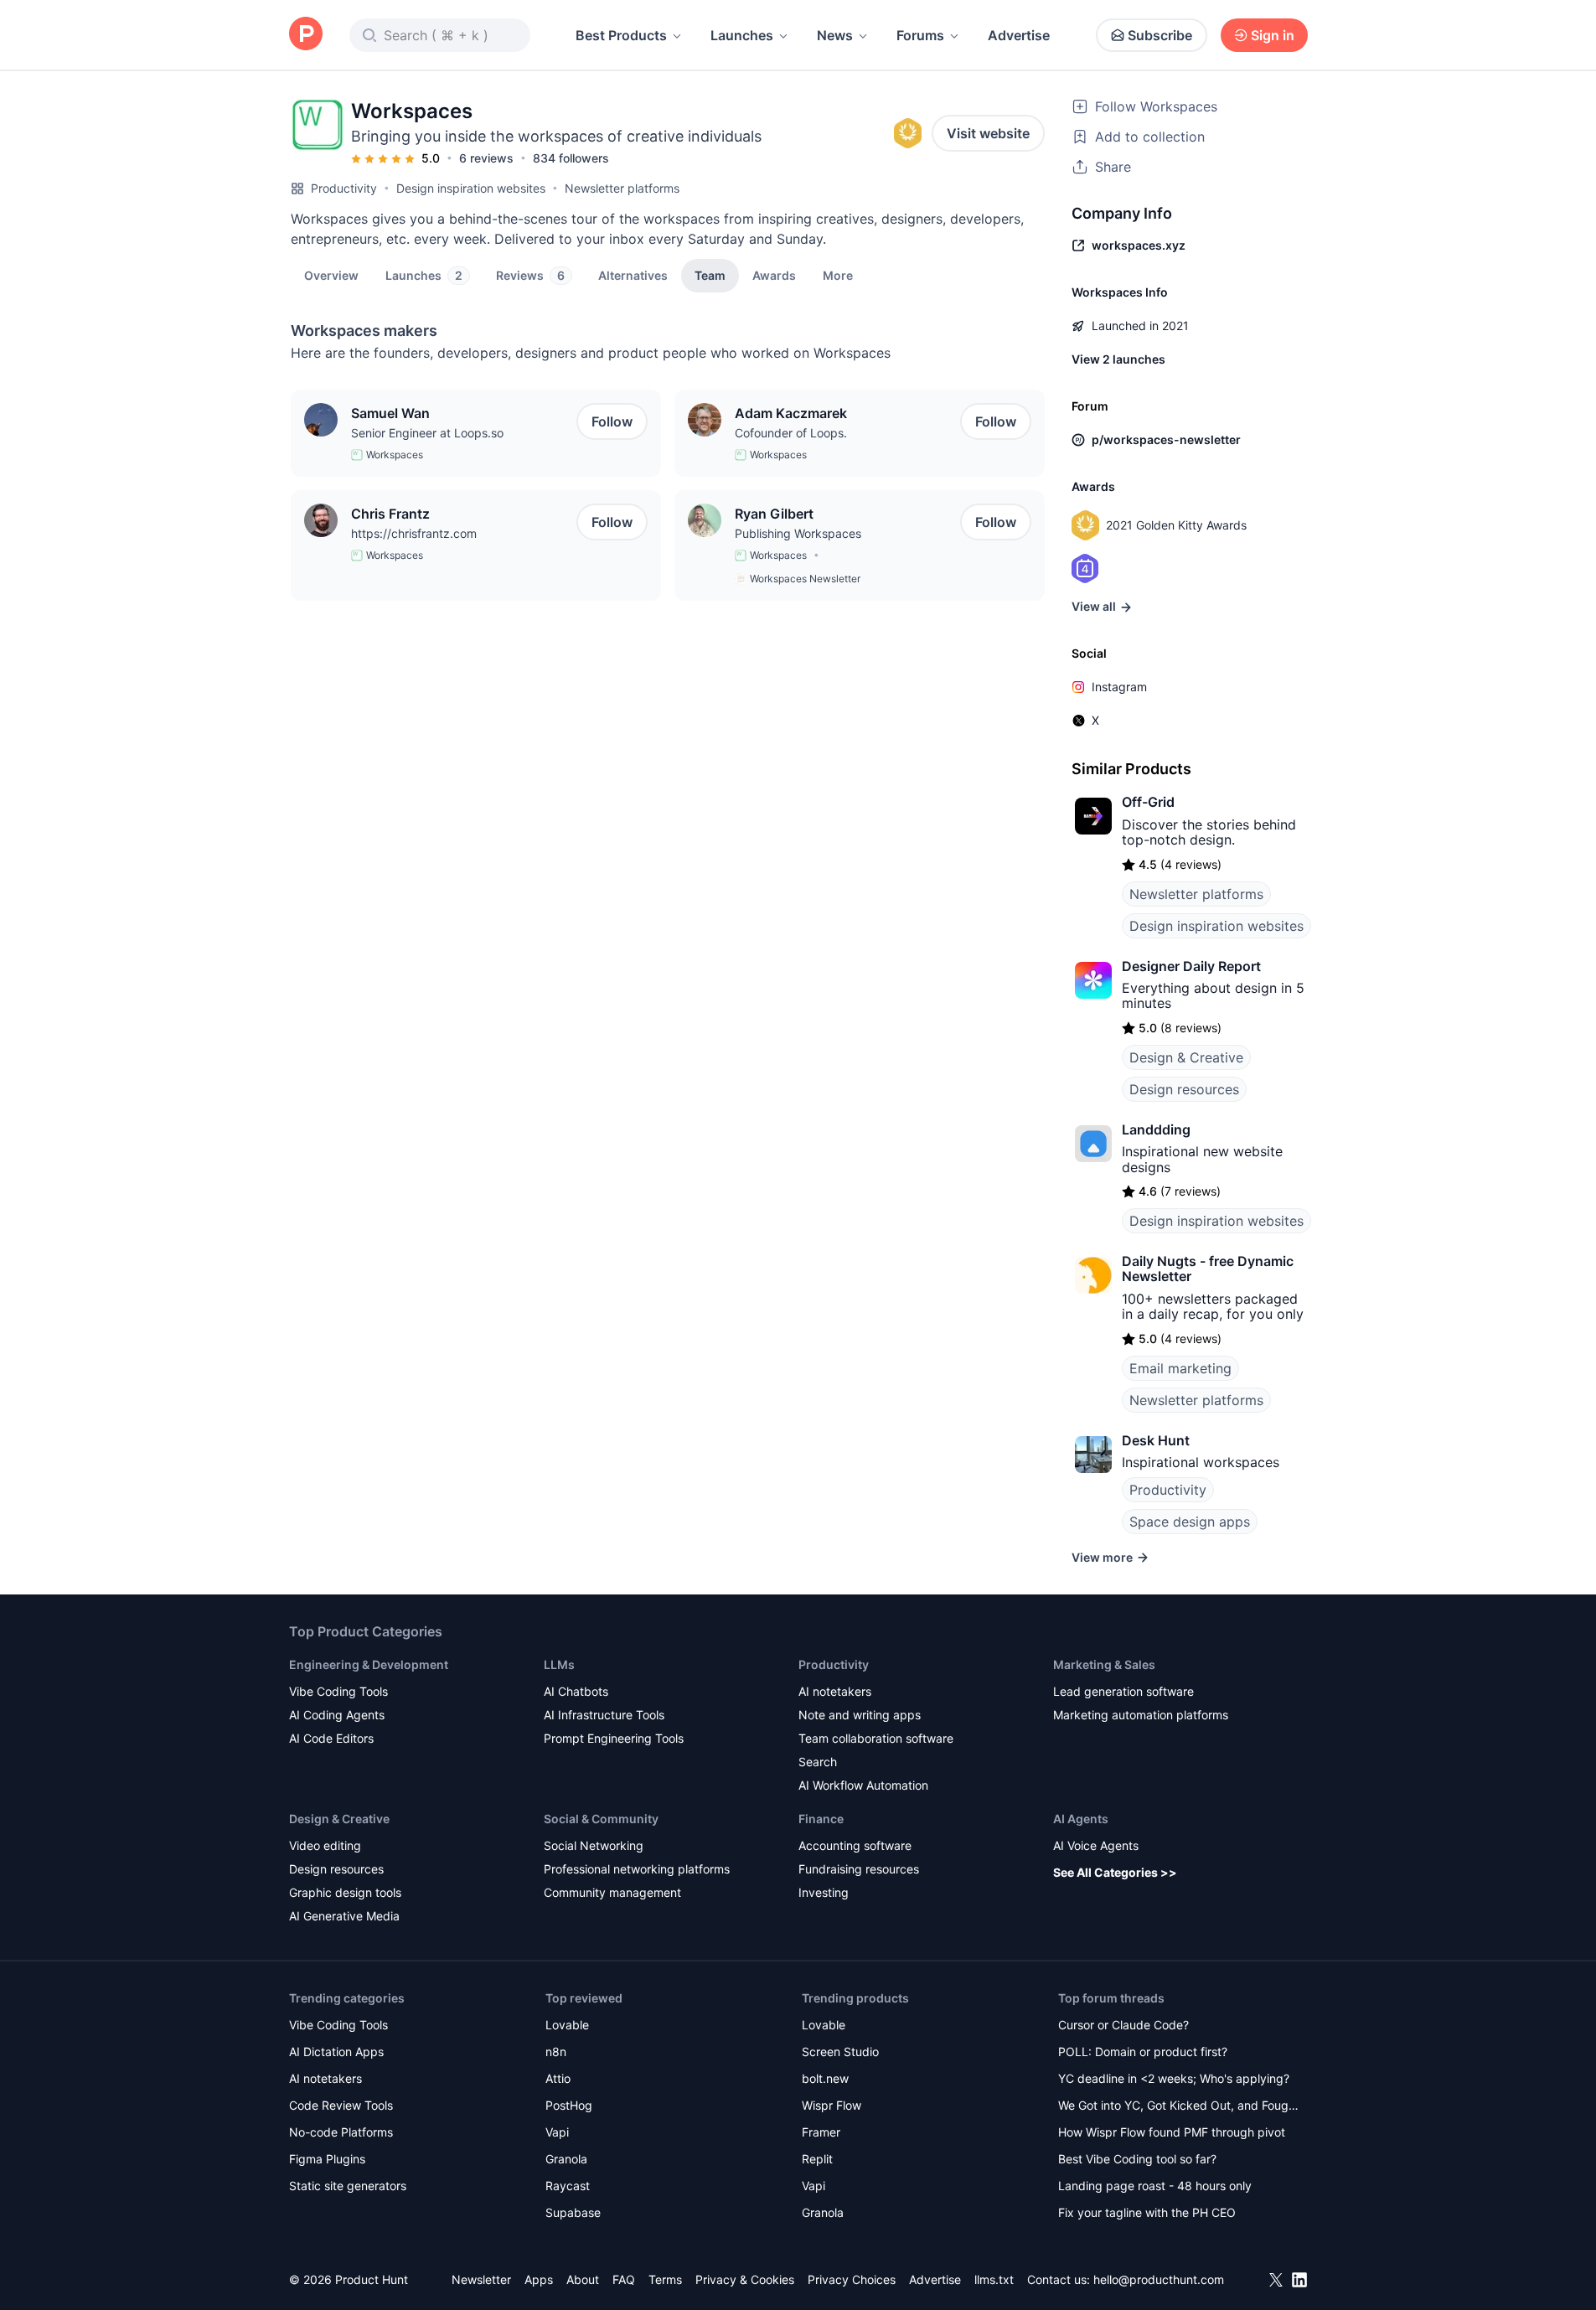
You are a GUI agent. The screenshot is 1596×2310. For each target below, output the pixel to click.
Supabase (573, 2212)
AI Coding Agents (337, 1715)
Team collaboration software (876, 1738)
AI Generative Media (344, 1916)
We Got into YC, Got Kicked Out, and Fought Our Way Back (1179, 2107)
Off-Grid (1148, 802)
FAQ (624, 2279)
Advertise (1019, 35)
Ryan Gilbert (774, 514)
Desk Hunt (1156, 1440)
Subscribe (1160, 35)
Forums (920, 35)
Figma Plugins (327, 2159)
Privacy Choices (852, 2279)
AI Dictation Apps (336, 2052)
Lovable (567, 2025)
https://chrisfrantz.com (414, 533)
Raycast (568, 2186)
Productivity (344, 188)
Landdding (1156, 1129)
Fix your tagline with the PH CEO (1147, 2212)
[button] (838, 275)
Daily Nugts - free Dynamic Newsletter (1208, 1269)
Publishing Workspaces (798, 533)
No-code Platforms (341, 2132)
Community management (612, 1892)
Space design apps (1190, 1522)
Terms (665, 2279)
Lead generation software (1123, 1691)
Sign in (1273, 35)
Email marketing (1180, 1368)
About (583, 2279)
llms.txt (994, 2279)
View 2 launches (1118, 359)
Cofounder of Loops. (791, 433)
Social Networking (594, 1845)
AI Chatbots (576, 1691)
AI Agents (1081, 1819)
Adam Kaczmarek (791, 413)
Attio (558, 2078)
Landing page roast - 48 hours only (1155, 2186)
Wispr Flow (832, 2105)
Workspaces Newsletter (805, 579)
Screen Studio (840, 2052)
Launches (742, 35)
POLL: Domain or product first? (1143, 2052)
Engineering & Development (369, 1664)
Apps (539, 2279)
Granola (566, 2159)
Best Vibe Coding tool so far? (1137, 2159)
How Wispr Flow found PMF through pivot (1172, 2132)
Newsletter (481, 2279)
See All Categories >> (1115, 1872)
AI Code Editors (331, 1738)
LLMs (559, 1664)
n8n (556, 2052)
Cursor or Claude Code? (1123, 2025)
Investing (824, 1892)
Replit (817, 2159)
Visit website (988, 133)
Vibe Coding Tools (338, 1691)
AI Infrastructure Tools (604, 1715)
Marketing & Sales (1104, 1664)
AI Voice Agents (1096, 1845)
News (835, 35)
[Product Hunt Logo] (306, 35)
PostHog (569, 2105)
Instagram (1119, 687)
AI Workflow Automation (863, 1785)
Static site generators (348, 2186)
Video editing (325, 1845)
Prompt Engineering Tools (614, 1738)
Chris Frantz (390, 514)
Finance (821, 1819)
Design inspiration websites (471, 188)
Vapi (557, 2132)
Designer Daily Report (1191, 966)
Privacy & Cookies (745, 2279)
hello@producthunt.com (1159, 2279)
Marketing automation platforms (1141, 1715)
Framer (821, 2132)
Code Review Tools (341, 2105)
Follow (612, 421)
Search (818, 1762)
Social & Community (601, 1819)
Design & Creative (1186, 1057)
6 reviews (486, 158)
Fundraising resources (859, 1869)
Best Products (621, 35)
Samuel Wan (390, 413)
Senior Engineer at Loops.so (427, 433)
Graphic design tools (345, 1892)
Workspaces (395, 455)
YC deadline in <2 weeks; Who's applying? (1174, 2078)
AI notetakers (835, 1691)
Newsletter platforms (622, 188)
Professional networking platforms (637, 1869)
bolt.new (825, 2078)
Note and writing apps (860, 1715)
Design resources (1184, 1089)
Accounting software (855, 1845)
